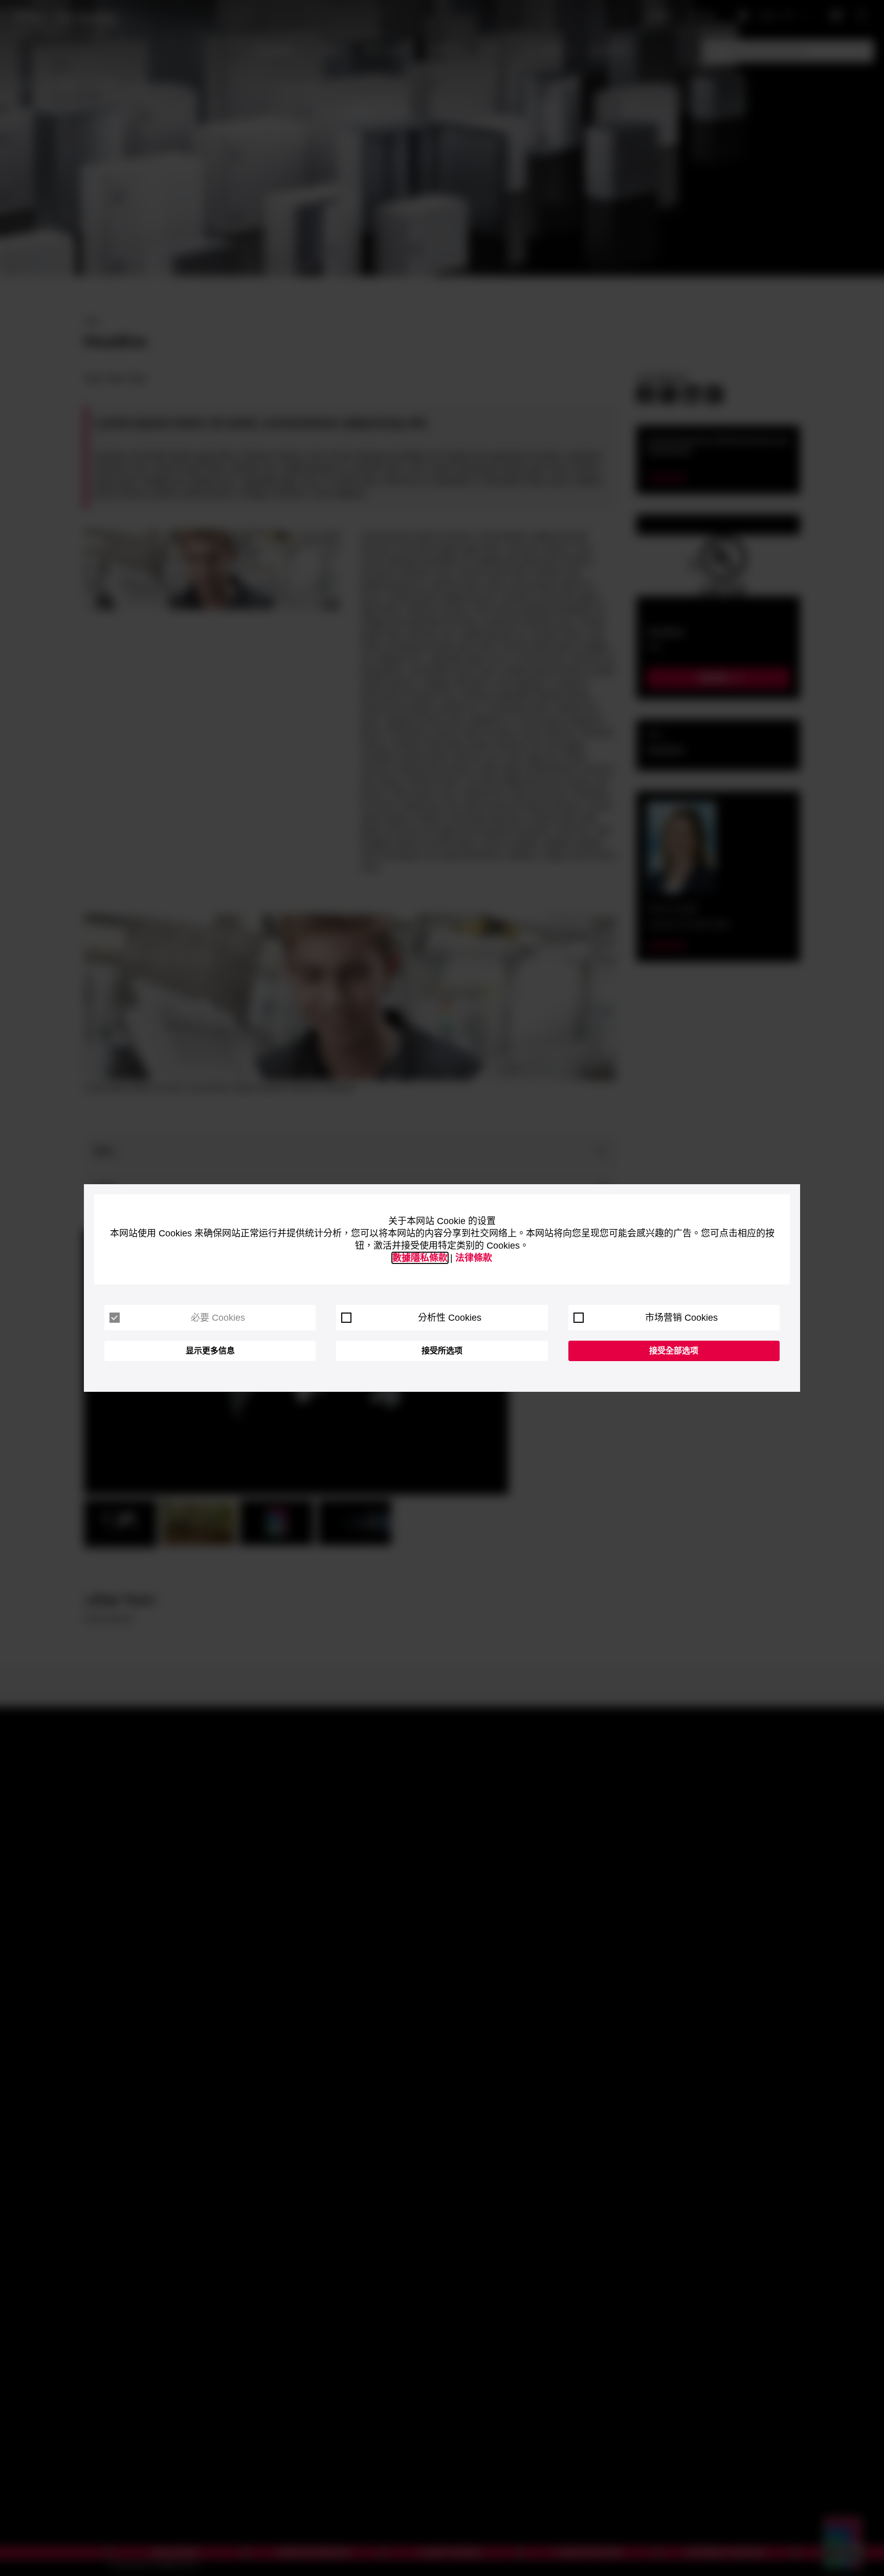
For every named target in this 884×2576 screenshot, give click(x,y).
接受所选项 (442, 1351)
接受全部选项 (674, 1351)
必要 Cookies (218, 1318)
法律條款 (474, 1258)
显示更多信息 (210, 1351)
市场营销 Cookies (681, 1318)
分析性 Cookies (450, 1318)
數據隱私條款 (420, 1258)
